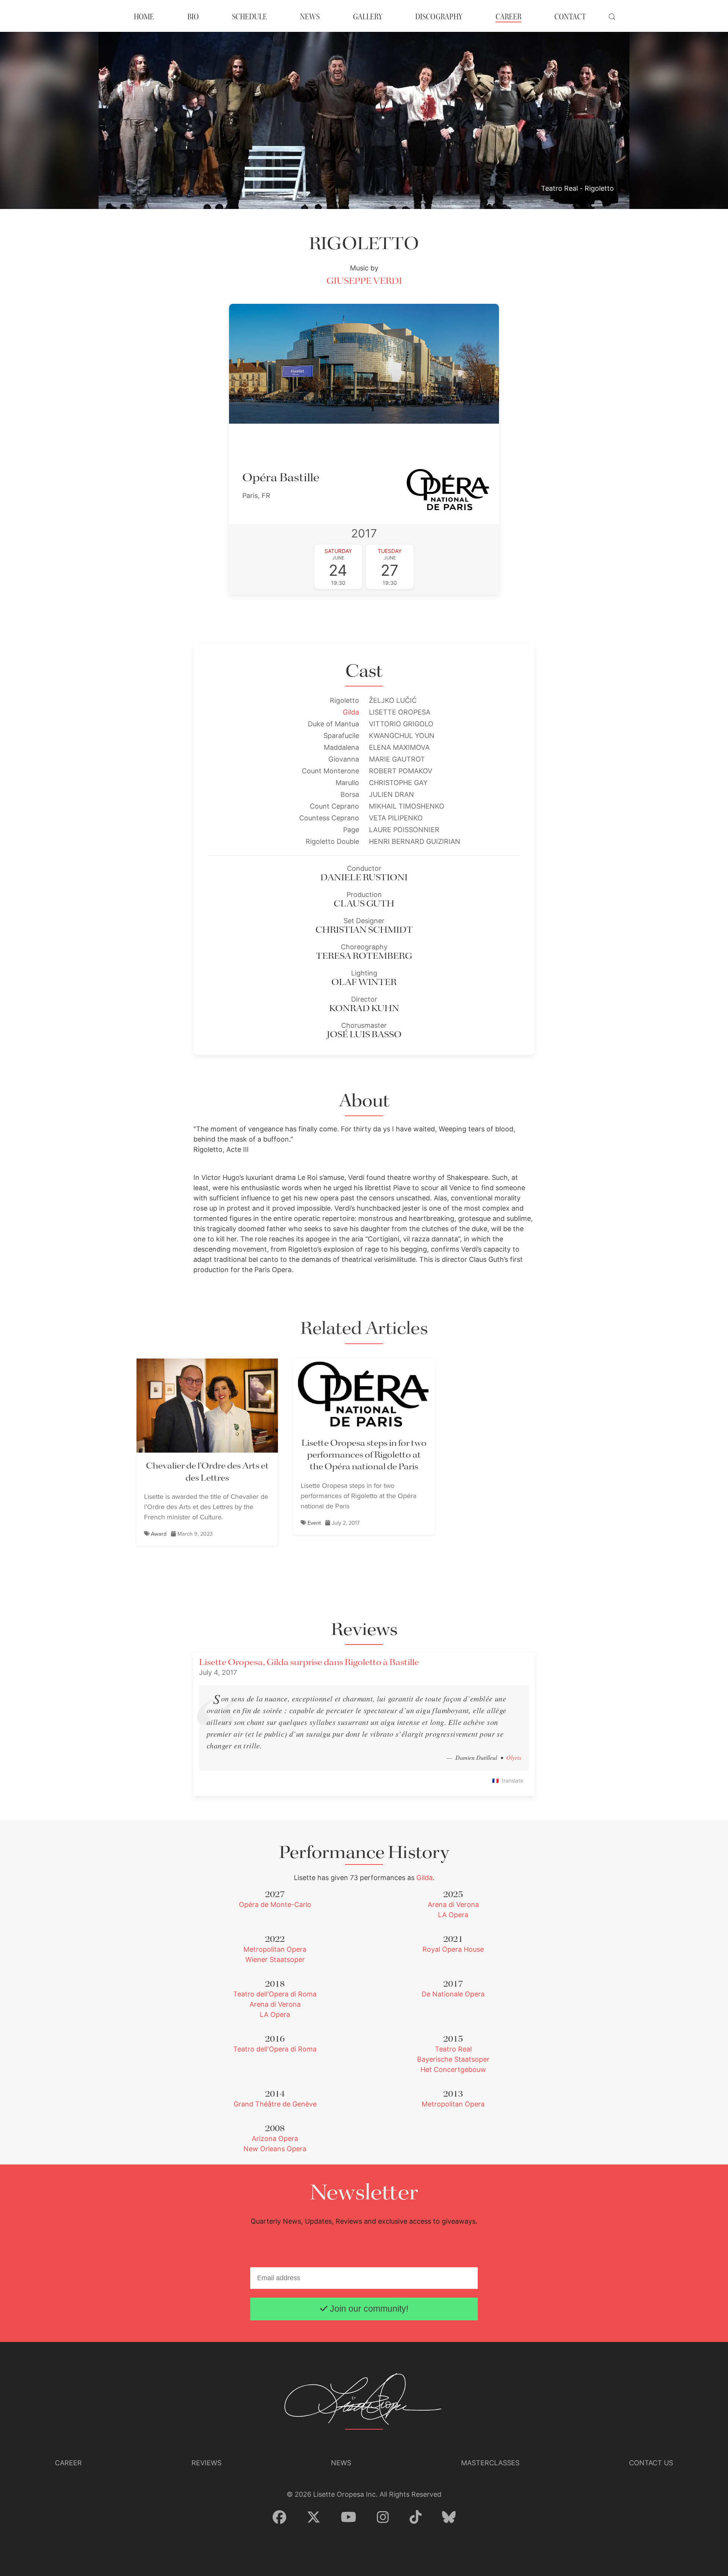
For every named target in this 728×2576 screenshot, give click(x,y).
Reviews (206, 2463)
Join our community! (368, 2309)
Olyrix (514, 1757)
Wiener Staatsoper (275, 1959)
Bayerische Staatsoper (453, 2059)
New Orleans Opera (275, 2149)
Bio (193, 17)
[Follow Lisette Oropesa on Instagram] (383, 2518)
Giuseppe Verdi (364, 281)
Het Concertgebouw (453, 2069)
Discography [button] (439, 17)
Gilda (351, 712)
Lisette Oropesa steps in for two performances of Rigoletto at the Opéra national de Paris (364, 1455)
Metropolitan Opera (275, 1949)
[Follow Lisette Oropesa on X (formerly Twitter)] (314, 2518)
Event (314, 1523)
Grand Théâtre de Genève (275, 2104)
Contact (570, 17)
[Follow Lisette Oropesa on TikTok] (416, 2518)
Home (144, 17)
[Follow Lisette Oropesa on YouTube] (349, 2518)
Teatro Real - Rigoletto (577, 188)
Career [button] (508, 17)
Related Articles (364, 1329)
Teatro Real (453, 2049)
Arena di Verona (453, 1905)
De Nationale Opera (453, 1994)
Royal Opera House (453, 1949)
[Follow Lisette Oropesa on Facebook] (279, 2518)
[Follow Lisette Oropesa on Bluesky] (449, 2518)
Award (159, 1534)
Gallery (368, 17)
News (310, 17)
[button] (612, 17)
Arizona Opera (275, 2139)
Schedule (249, 17)
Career (68, 2463)
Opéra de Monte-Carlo (275, 1905)
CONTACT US (651, 2463)
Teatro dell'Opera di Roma (275, 1994)
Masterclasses (490, 2463)
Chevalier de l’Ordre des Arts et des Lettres (207, 1472)
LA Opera (453, 1915)
